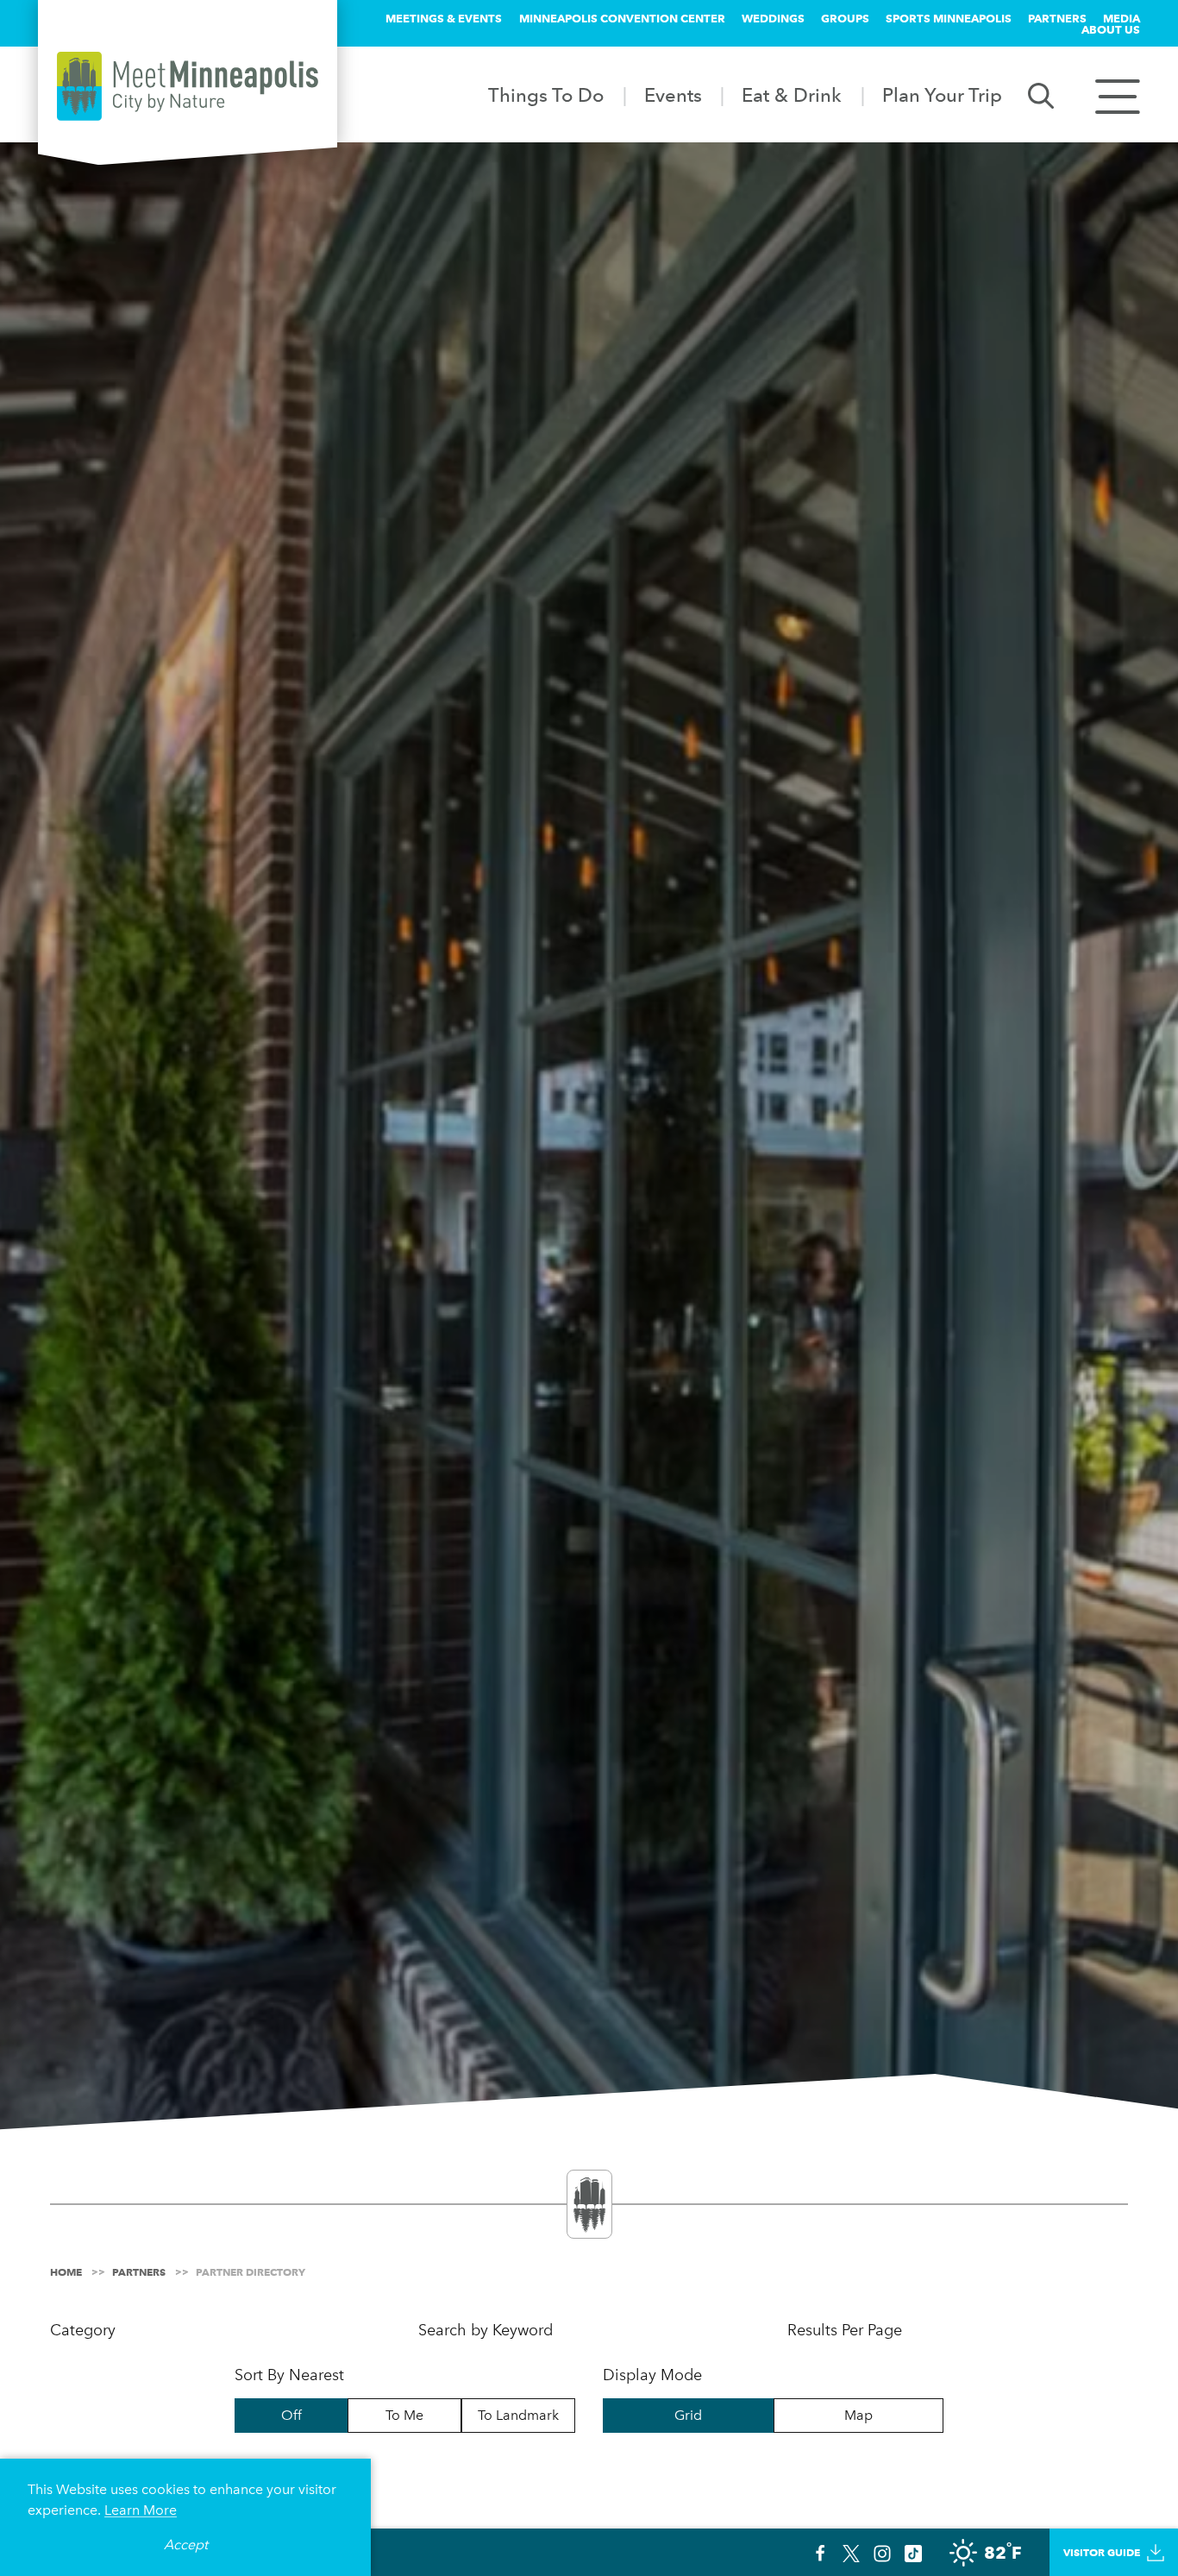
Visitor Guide (1102, 2552)
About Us (1111, 29)
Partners (1057, 18)
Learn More (141, 2510)
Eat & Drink (792, 95)
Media (1122, 18)
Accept (186, 2545)
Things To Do (546, 95)
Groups (845, 18)
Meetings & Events (444, 18)
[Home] (188, 86)
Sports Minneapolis (949, 18)
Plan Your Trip (942, 95)
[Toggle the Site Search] (1041, 94)
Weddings (773, 18)
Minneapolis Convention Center (622, 18)
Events (673, 95)
